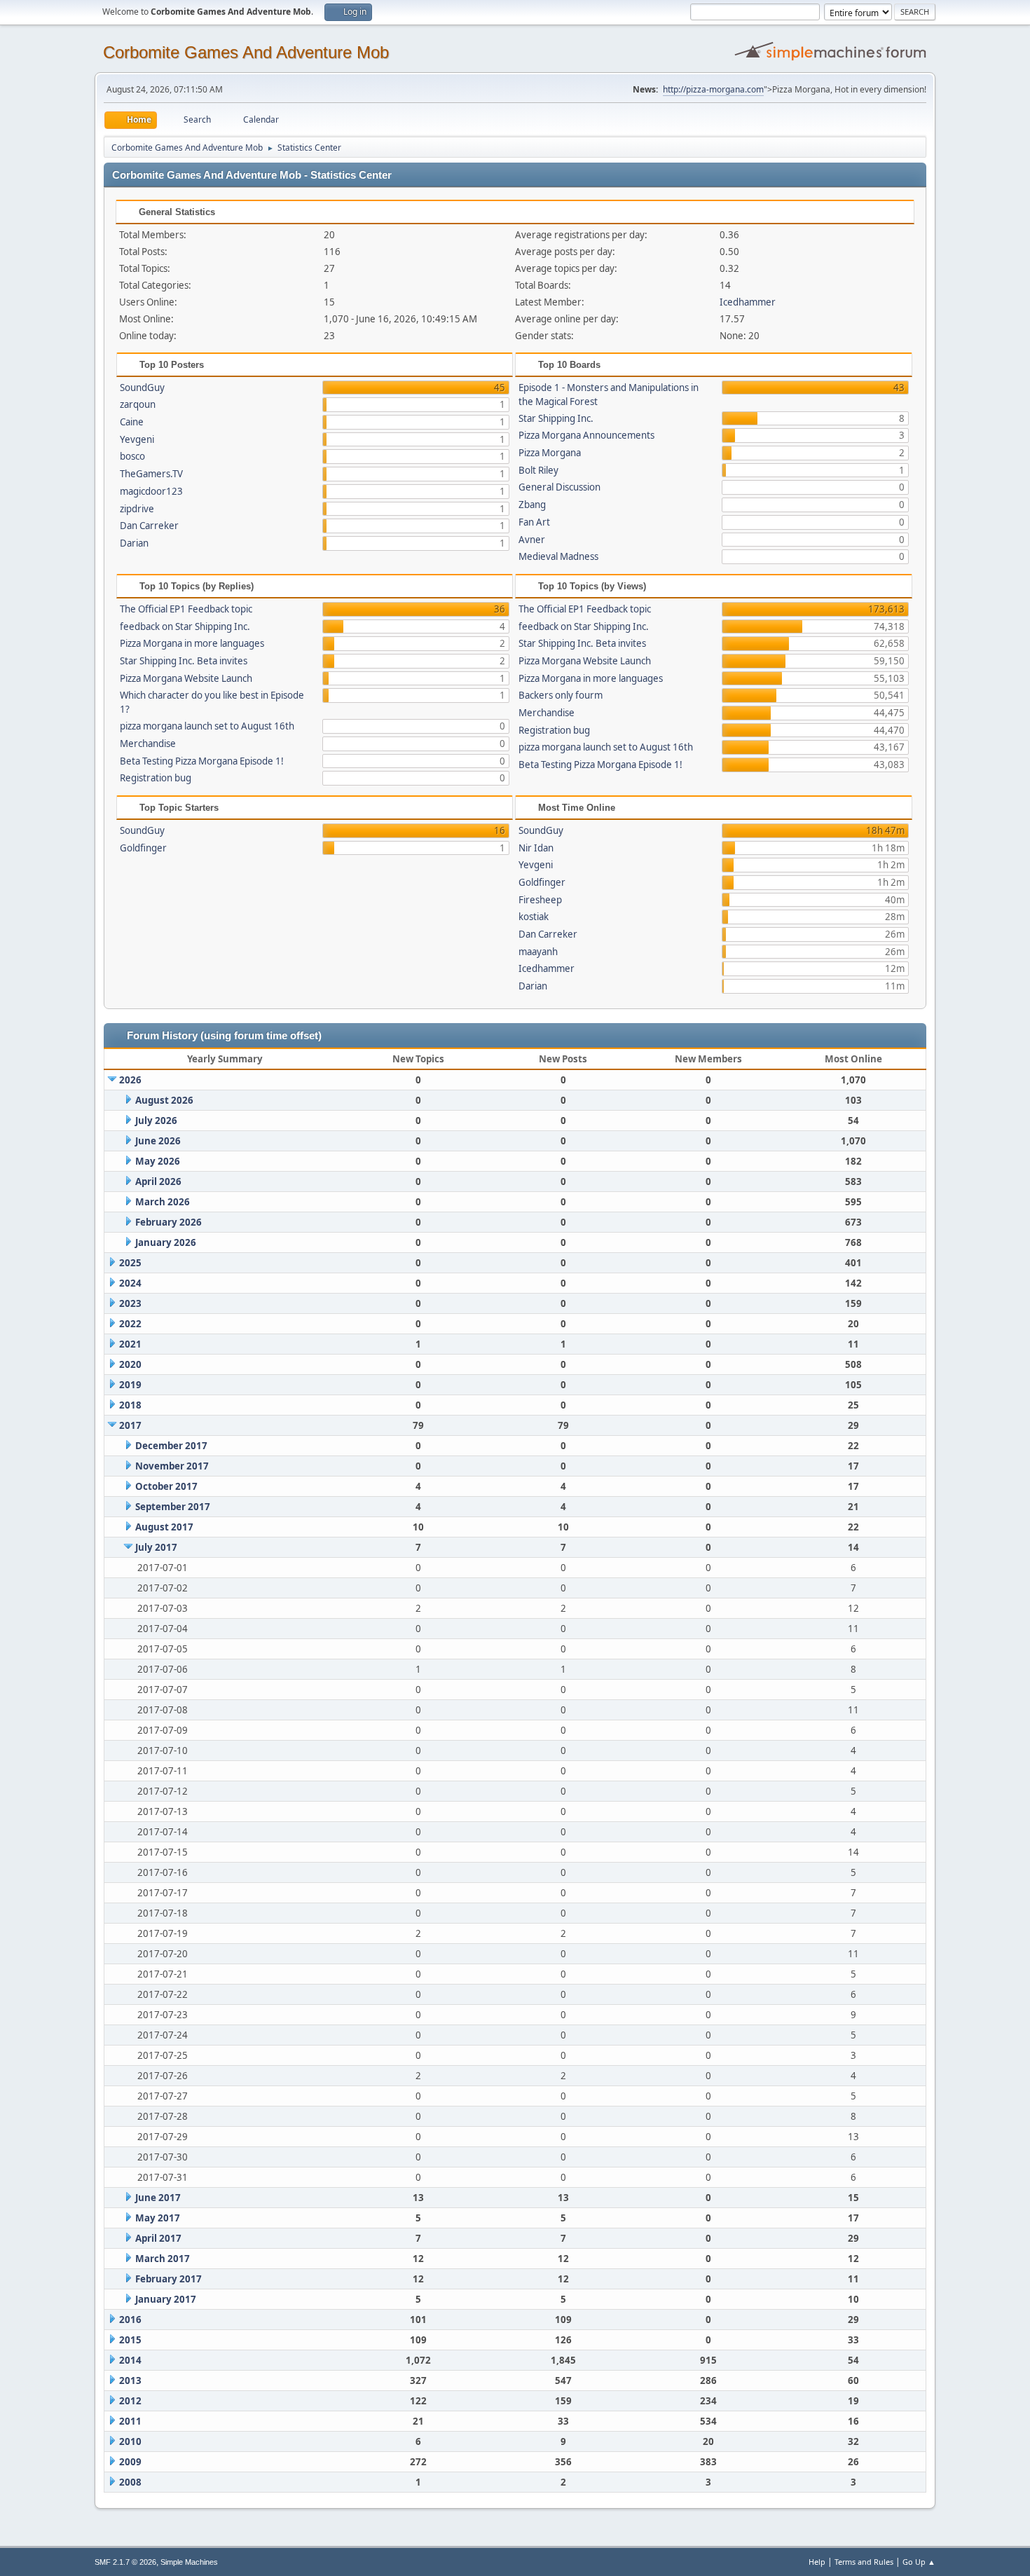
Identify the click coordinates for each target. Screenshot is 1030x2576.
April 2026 (158, 1181)
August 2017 (164, 1527)
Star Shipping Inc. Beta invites (184, 661)
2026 (130, 1080)
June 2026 (158, 1141)
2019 (130, 1385)
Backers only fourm (561, 695)
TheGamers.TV (151, 474)
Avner (532, 540)
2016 (130, 2320)
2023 (130, 1303)
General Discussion (559, 487)
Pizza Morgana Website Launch (186, 678)
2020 (130, 1364)
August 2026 (164, 1100)
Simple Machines (189, 2562)
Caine (132, 422)
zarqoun (138, 404)
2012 (130, 2401)
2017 (130, 1425)
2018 (130, 1405)
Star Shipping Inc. (556, 418)
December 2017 (171, 1446)
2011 (130, 2421)
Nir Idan (536, 848)
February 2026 (169, 1222)
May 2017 (158, 2218)
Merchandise (148, 744)
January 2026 (166, 1242)
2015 (130, 2340)
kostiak (534, 917)
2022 (130, 1324)
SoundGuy (142, 388)
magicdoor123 (151, 491)
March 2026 (163, 1202)
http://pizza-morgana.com (713, 89)
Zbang (532, 505)
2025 (130, 1263)
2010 (130, 2441)
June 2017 (158, 2198)
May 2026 (158, 1161)
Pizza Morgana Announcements (586, 435)
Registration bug (156, 778)
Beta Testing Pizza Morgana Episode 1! (202, 761)
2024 (130, 1283)
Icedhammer (748, 302)
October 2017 (166, 1486)
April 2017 (158, 2238)
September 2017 (173, 1507)
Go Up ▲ (919, 2562)
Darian (134, 543)
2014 (130, 2360)
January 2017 (166, 2299)
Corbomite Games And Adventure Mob (246, 52)
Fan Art (534, 522)
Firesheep (540, 900)
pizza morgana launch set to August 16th (207, 726)
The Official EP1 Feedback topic (186, 609)
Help (817, 2562)
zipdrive (137, 509)
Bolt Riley (538, 470)
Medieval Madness (558, 556)
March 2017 (163, 2259)
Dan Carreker (149, 526)
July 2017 (156, 1547)
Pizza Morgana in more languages (192, 643)
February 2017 (169, 2279)
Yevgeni (137, 439)
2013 (130, 2380)
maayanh (538, 952)
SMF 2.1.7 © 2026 (125, 2562)
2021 (130, 1344)
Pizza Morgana (550, 453)
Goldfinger (143, 848)
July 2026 (156, 1121)
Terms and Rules (864, 2562)
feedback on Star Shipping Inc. (185, 626)
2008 (130, 2482)
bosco (132, 456)
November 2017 (172, 1466)
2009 (130, 2462)
